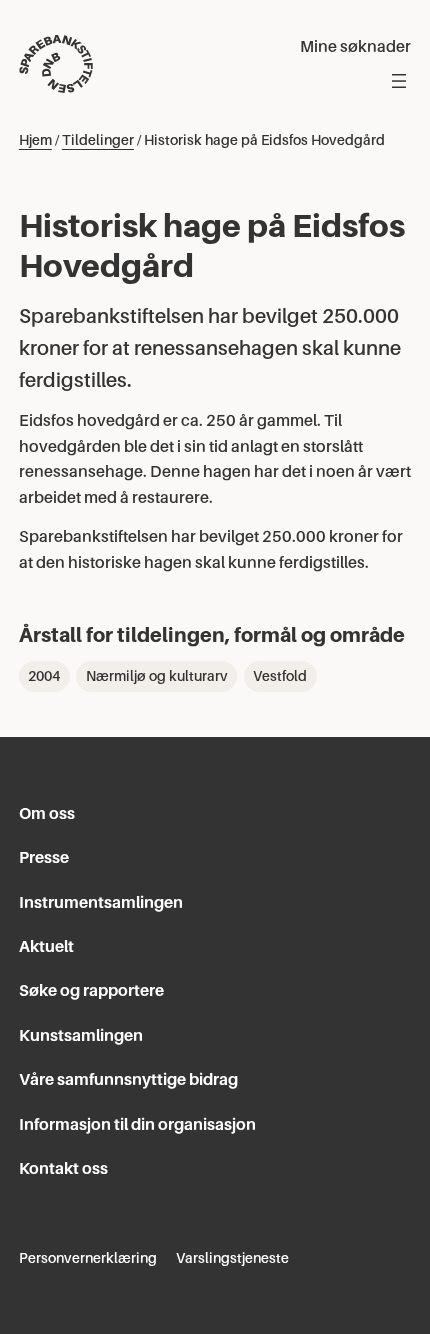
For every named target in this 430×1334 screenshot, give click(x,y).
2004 (44, 676)
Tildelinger (98, 140)
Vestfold (280, 676)
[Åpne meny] (399, 81)
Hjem (35, 140)
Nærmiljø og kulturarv (157, 676)
